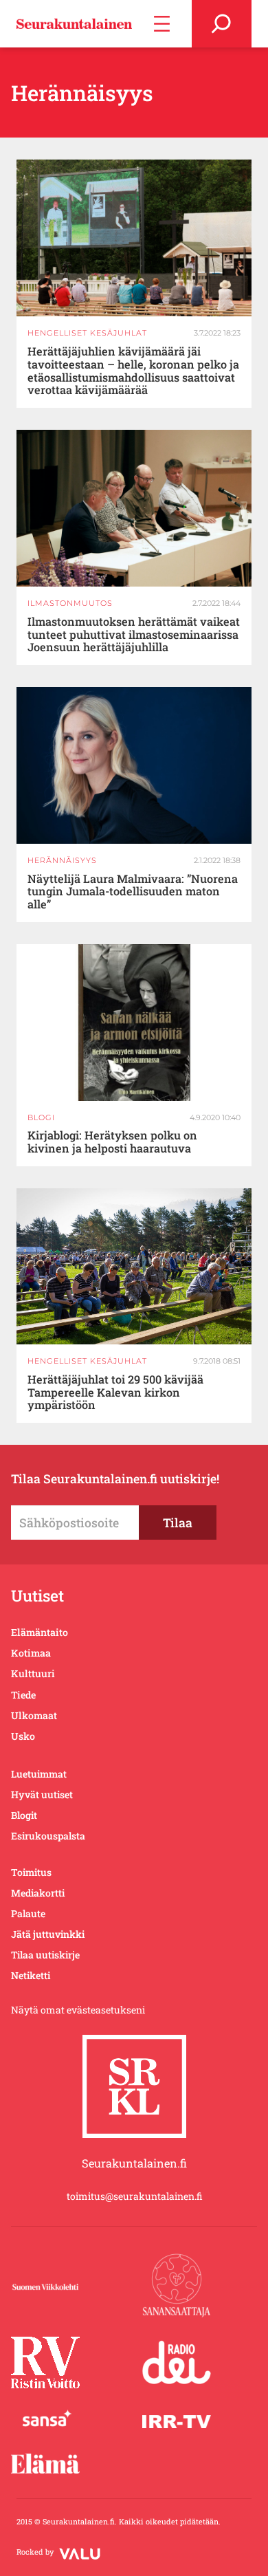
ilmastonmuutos (70, 603)
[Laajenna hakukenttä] (222, 24)
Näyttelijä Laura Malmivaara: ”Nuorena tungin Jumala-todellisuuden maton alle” (133, 892)
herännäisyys (62, 860)
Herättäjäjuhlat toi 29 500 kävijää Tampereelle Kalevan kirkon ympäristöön (115, 1393)
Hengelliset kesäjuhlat (87, 333)
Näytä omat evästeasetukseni (78, 2010)
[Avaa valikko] (162, 24)
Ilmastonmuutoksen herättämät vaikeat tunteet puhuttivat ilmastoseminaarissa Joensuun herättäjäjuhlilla (134, 635)
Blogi (41, 1117)
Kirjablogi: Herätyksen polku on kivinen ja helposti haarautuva (112, 1142)
